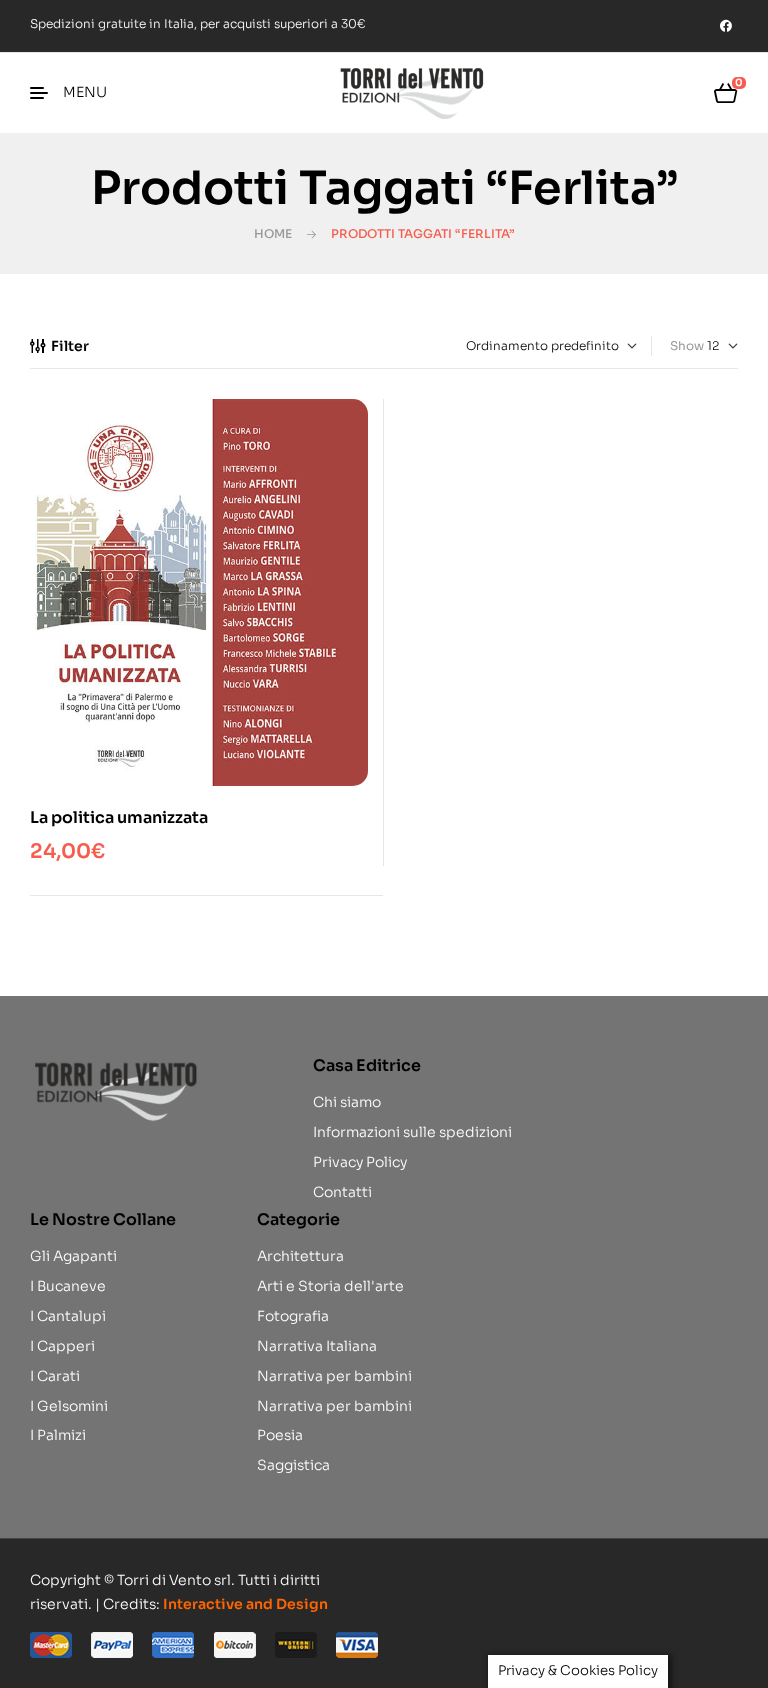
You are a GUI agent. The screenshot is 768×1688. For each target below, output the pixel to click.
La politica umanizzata (119, 817)
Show (687, 345)
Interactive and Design (245, 1604)
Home (273, 233)
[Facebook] (726, 26)
